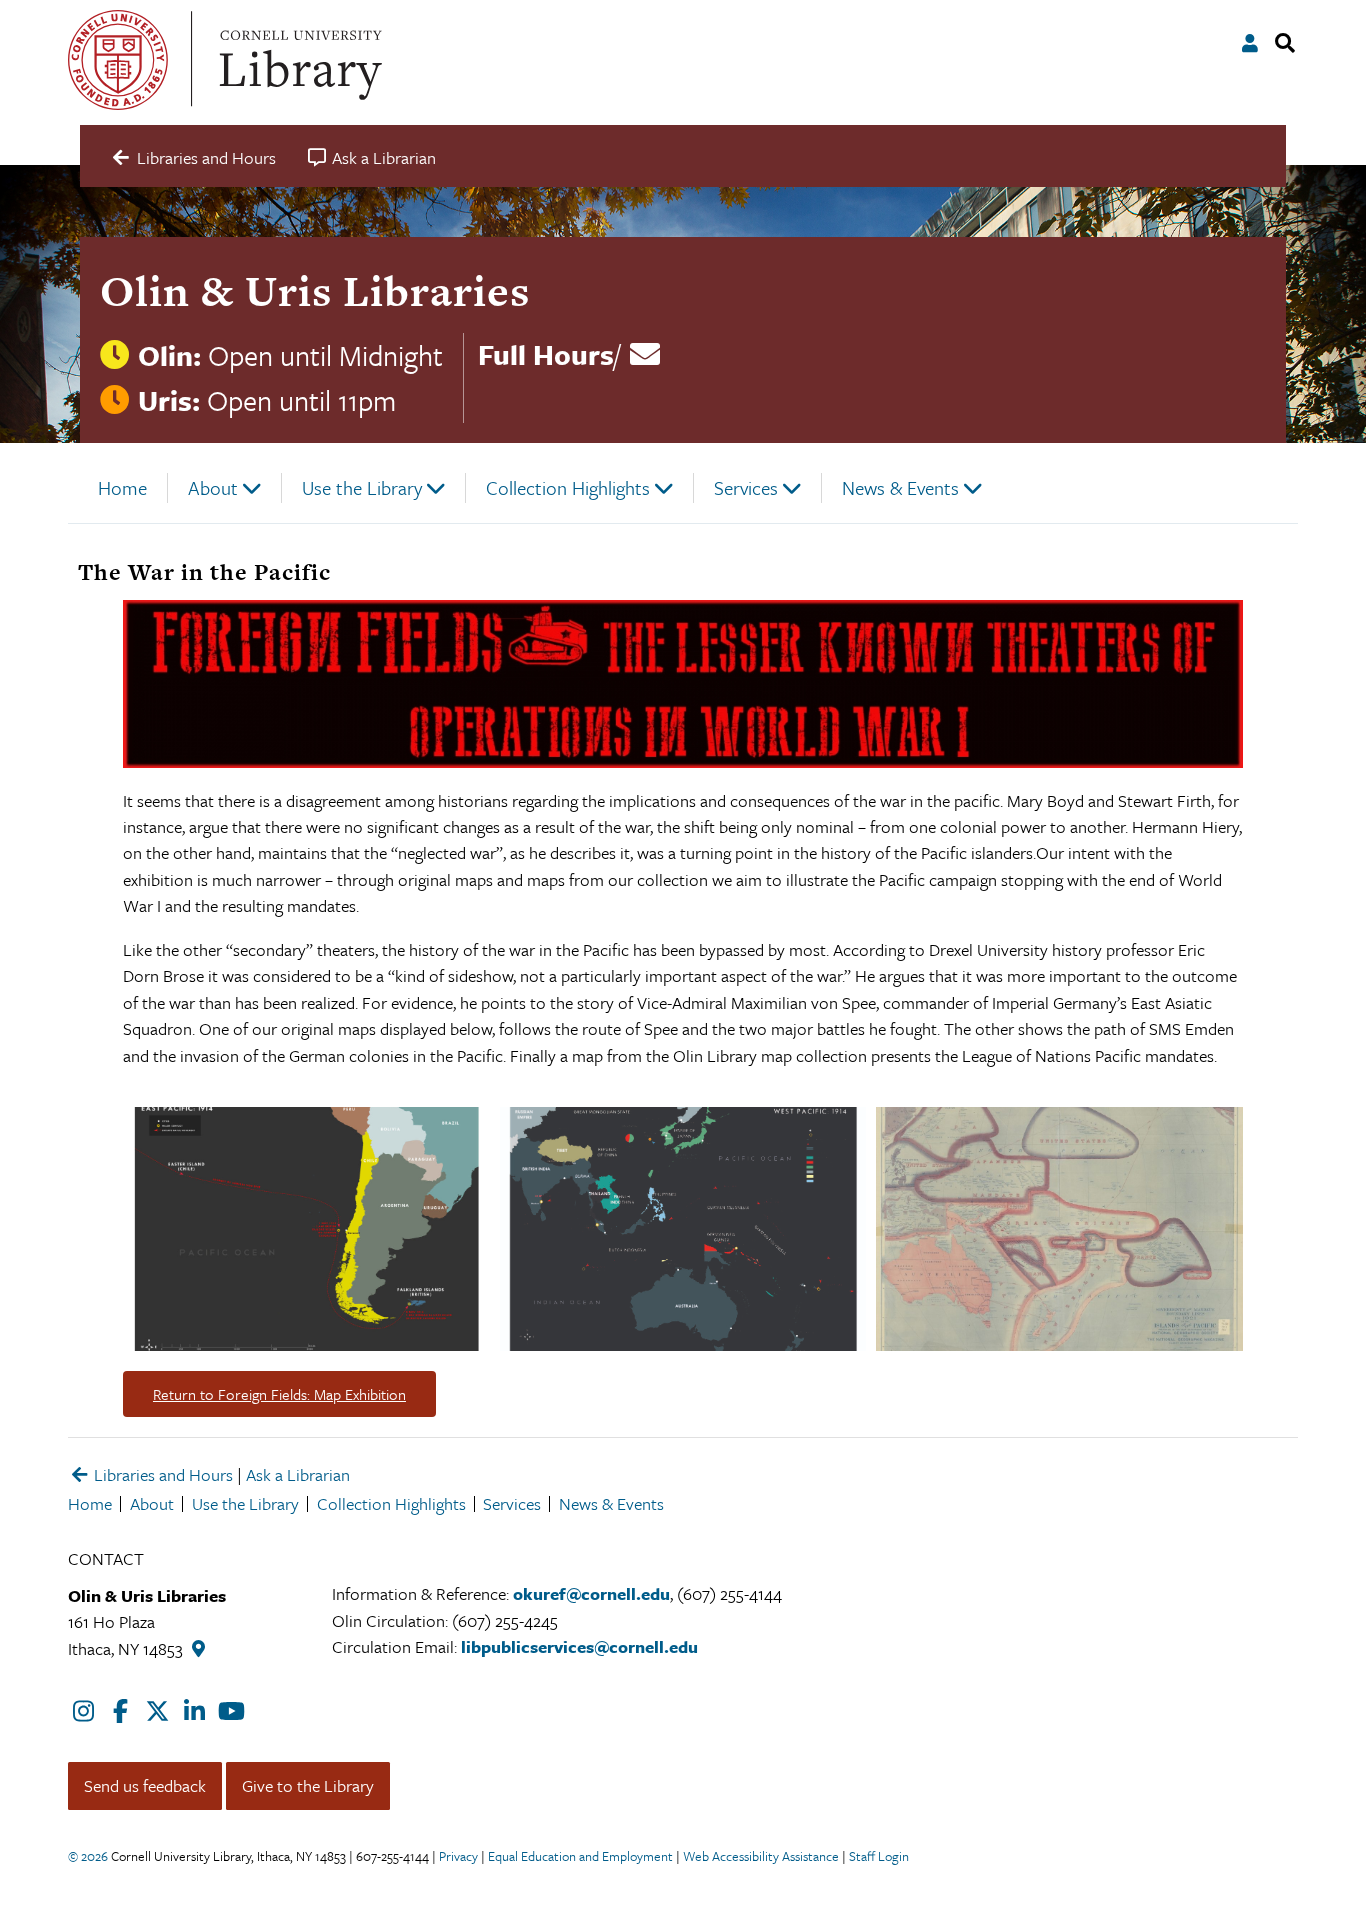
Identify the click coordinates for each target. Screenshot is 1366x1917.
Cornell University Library (298, 60)
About (213, 487)
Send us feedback (145, 1785)
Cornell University (118, 60)
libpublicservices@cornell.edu (579, 1646)
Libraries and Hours (161, 1474)
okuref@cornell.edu (591, 1593)
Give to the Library (308, 1785)
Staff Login (879, 1856)
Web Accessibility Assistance (761, 1856)
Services (746, 487)
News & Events (900, 487)
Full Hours (546, 354)
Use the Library (362, 487)
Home (122, 487)
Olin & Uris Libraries (315, 290)
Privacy (458, 1856)
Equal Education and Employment (580, 1856)
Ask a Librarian (298, 1474)
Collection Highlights (568, 487)
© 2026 (88, 1856)
